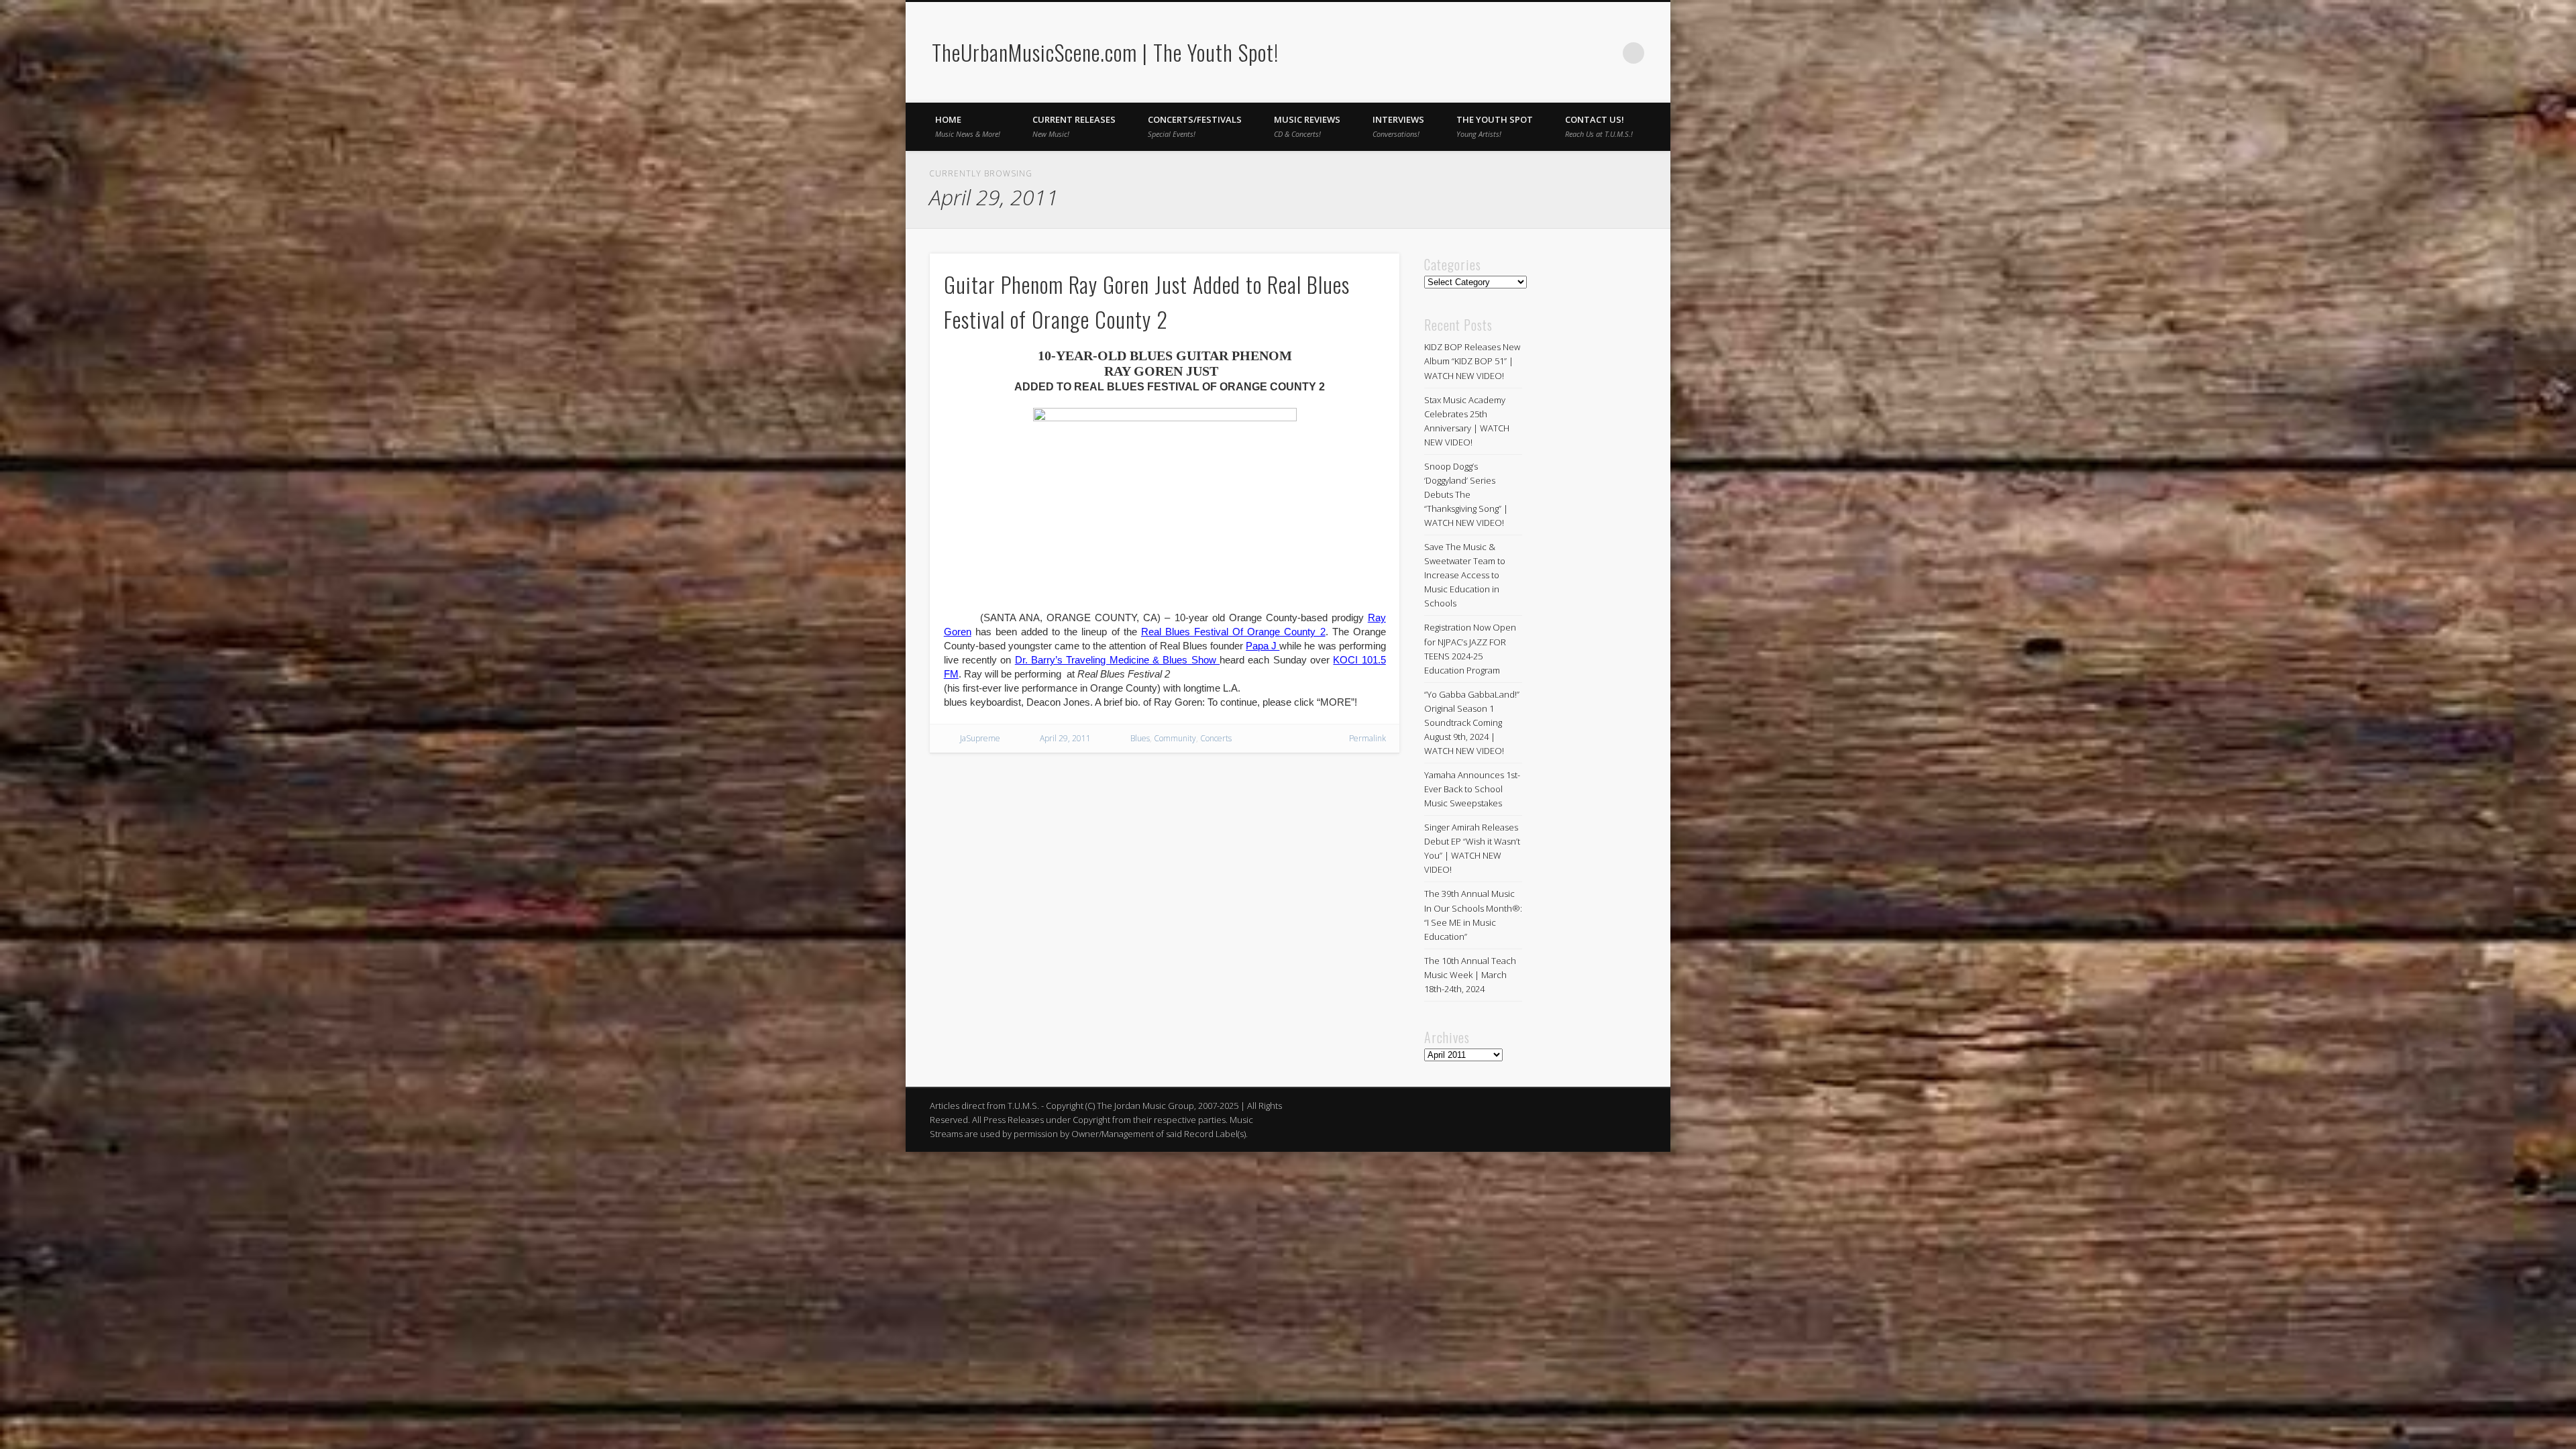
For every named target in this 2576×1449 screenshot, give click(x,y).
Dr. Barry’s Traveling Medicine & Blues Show (1117, 660)
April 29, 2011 (1065, 738)
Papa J (1263, 646)
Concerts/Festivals (1195, 126)
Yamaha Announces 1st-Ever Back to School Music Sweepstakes (1472, 789)
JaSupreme (980, 738)
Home (968, 126)
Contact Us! (1599, 126)
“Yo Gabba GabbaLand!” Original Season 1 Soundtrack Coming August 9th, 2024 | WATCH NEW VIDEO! (1472, 722)
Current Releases (1074, 126)
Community (1175, 738)
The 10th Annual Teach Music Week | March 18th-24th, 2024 (1470, 975)
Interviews (1398, 126)
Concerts (1216, 738)
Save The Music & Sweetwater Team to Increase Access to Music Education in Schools (1465, 575)
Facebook (1578, 53)
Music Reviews (1307, 126)
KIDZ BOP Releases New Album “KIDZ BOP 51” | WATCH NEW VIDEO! (1472, 361)
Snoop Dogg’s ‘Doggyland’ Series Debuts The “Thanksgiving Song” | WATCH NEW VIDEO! (1466, 494)
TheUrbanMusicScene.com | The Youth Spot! (1105, 52)
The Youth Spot (1495, 126)
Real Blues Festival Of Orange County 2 (1233, 632)
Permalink (1367, 738)
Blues (1140, 738)
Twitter (1606, 53)
